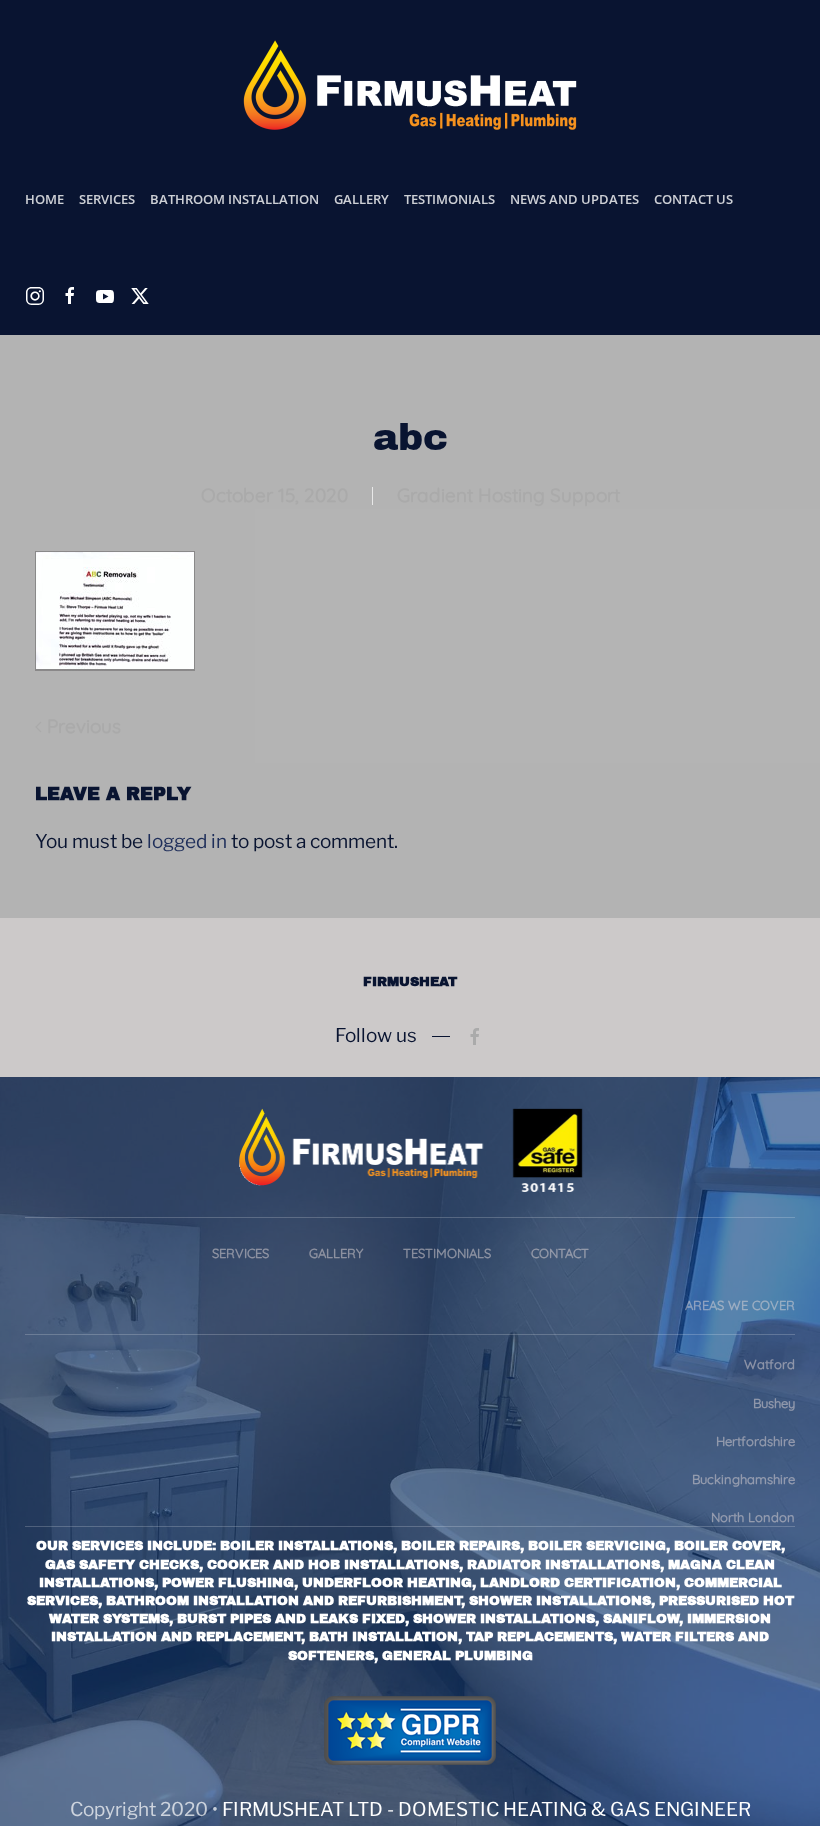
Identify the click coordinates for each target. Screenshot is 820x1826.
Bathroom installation (234, 199)
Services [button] (107, 199)
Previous (84, 726)
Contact (560, 1253)
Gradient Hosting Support (508, 495)
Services (240, 1253)
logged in (187, 841)
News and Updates (574, 199)
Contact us (693, 199)
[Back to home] (410, 85)
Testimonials (449, 199)
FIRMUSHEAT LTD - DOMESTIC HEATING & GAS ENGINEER (486, 1809)
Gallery (361, 199)
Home (44, 199)
